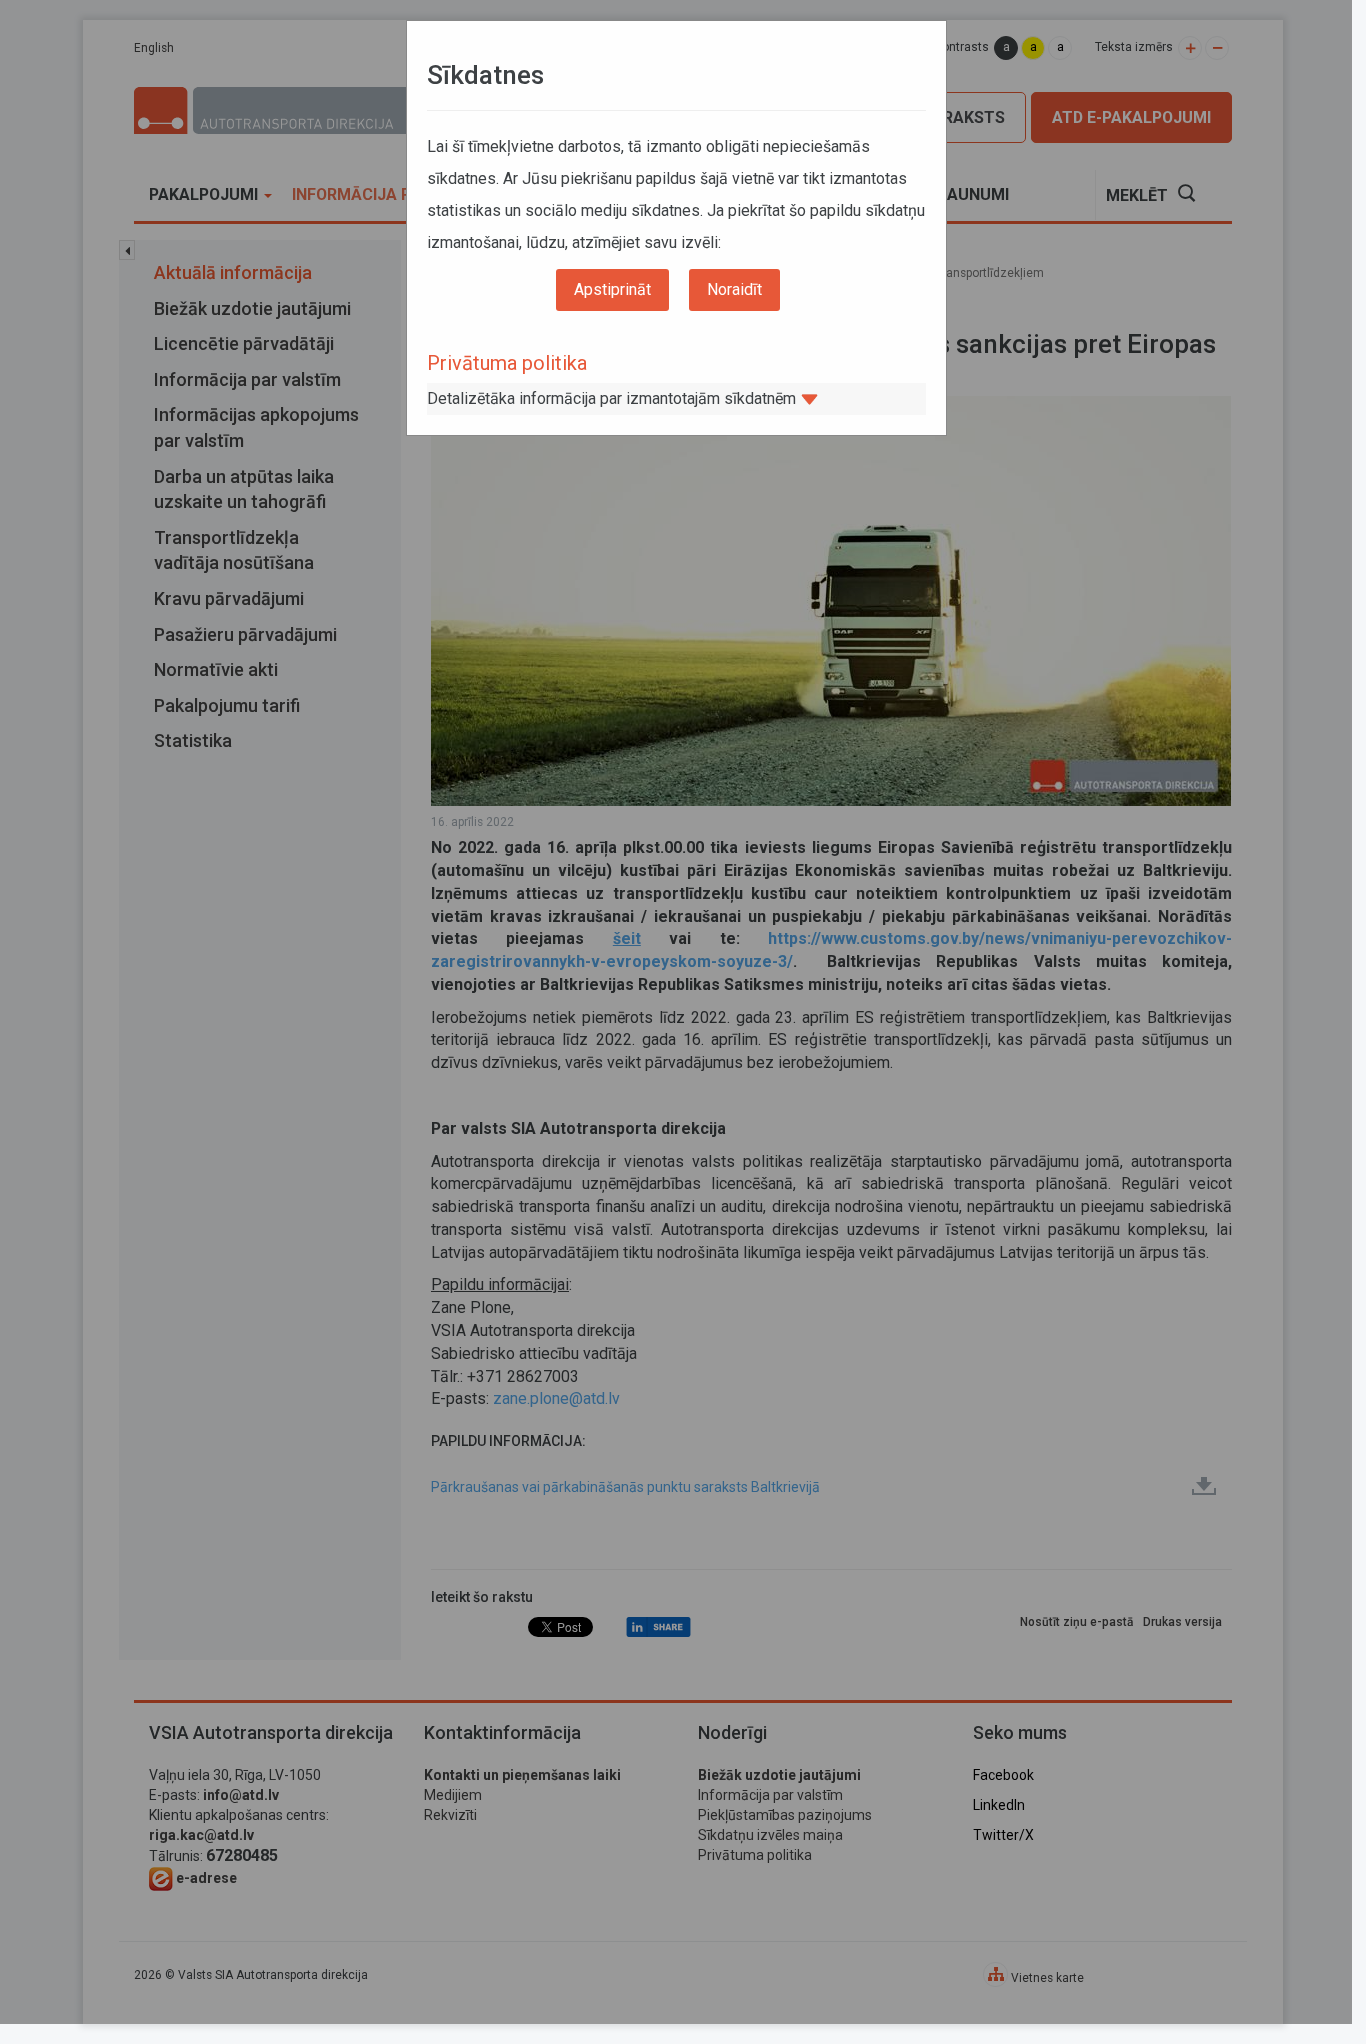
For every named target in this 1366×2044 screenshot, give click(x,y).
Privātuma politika (507, 363)
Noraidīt (734, 289)
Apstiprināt (612, 289)
